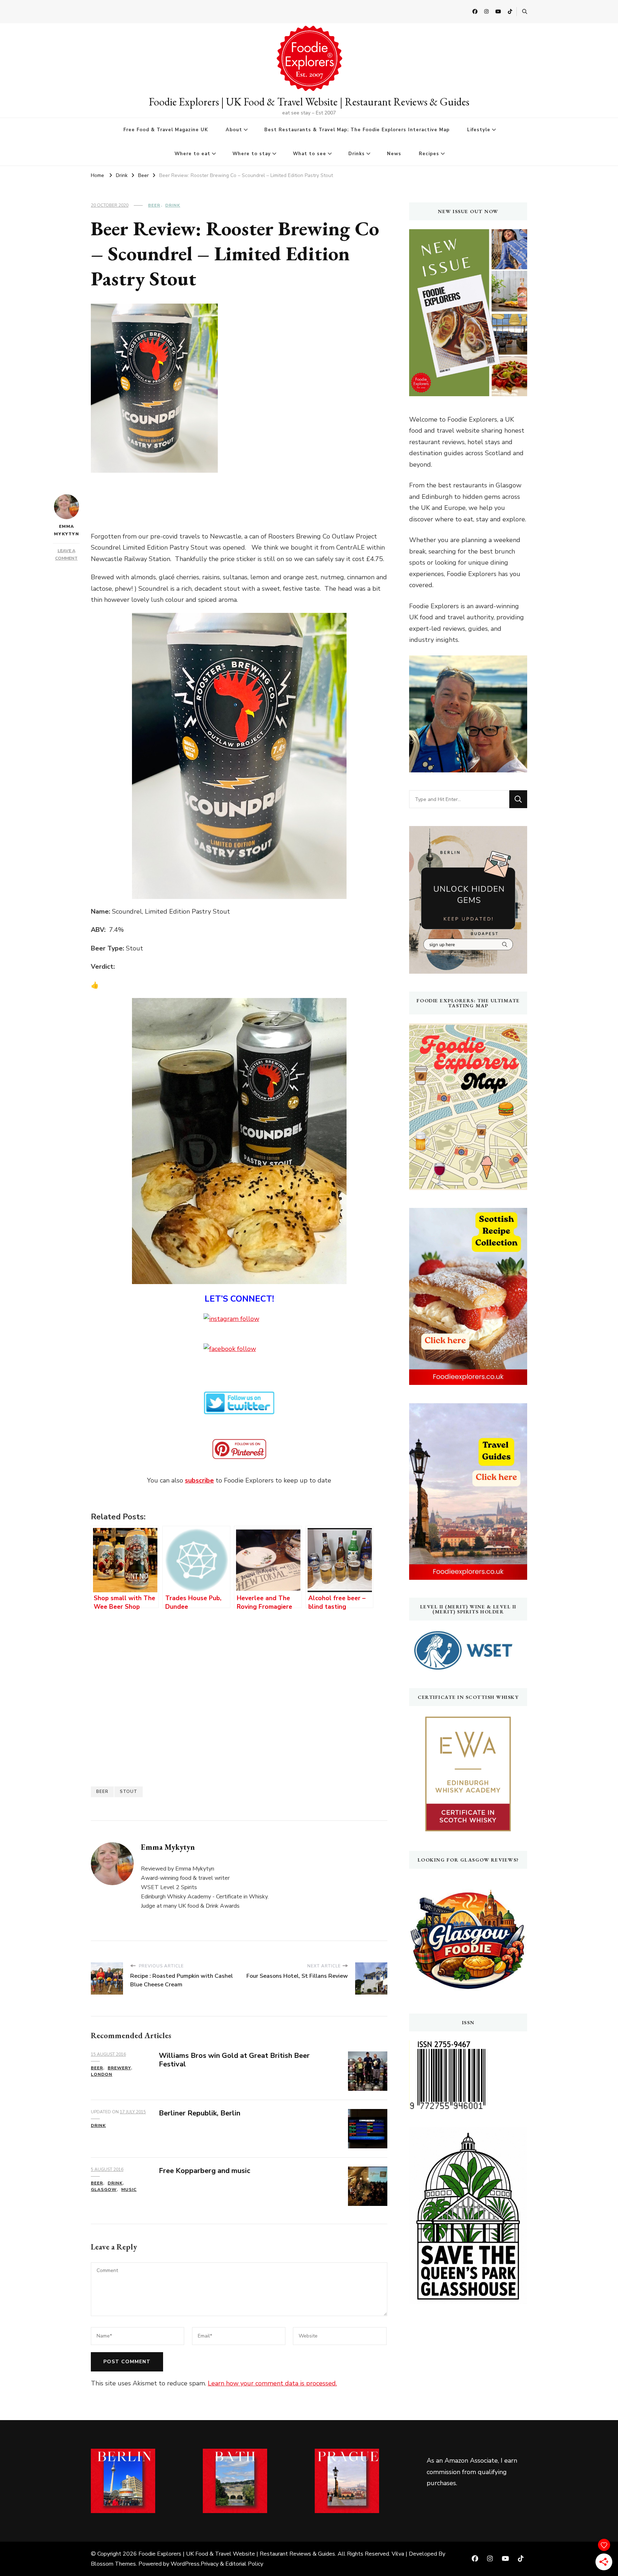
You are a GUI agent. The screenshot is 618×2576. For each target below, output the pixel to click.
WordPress (185, 2564)
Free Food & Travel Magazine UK (166, 130)
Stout (129, 1791)
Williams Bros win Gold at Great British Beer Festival (234, 2060)
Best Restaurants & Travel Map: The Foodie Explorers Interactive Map (357, 130)
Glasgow (104, 2189)
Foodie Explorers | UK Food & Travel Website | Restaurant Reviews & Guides (309, 102)
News (394, 154)
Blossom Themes (113, 2564)
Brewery (119, 2068)
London (102, 2074)
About (234, 130)
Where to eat (192, 154)
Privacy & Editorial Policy (232, 2564)
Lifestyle (479, 130)
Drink (173, 205)
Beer (154, 205)
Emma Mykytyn (67, 530)
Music (129, 2189)
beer (102, 1791)
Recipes (429, 154)
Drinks (357, 154)
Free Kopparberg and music (205, 2171)
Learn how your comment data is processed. (272, 2383)
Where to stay (252, 154)
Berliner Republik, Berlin (200, 2113)
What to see (310, 154)
